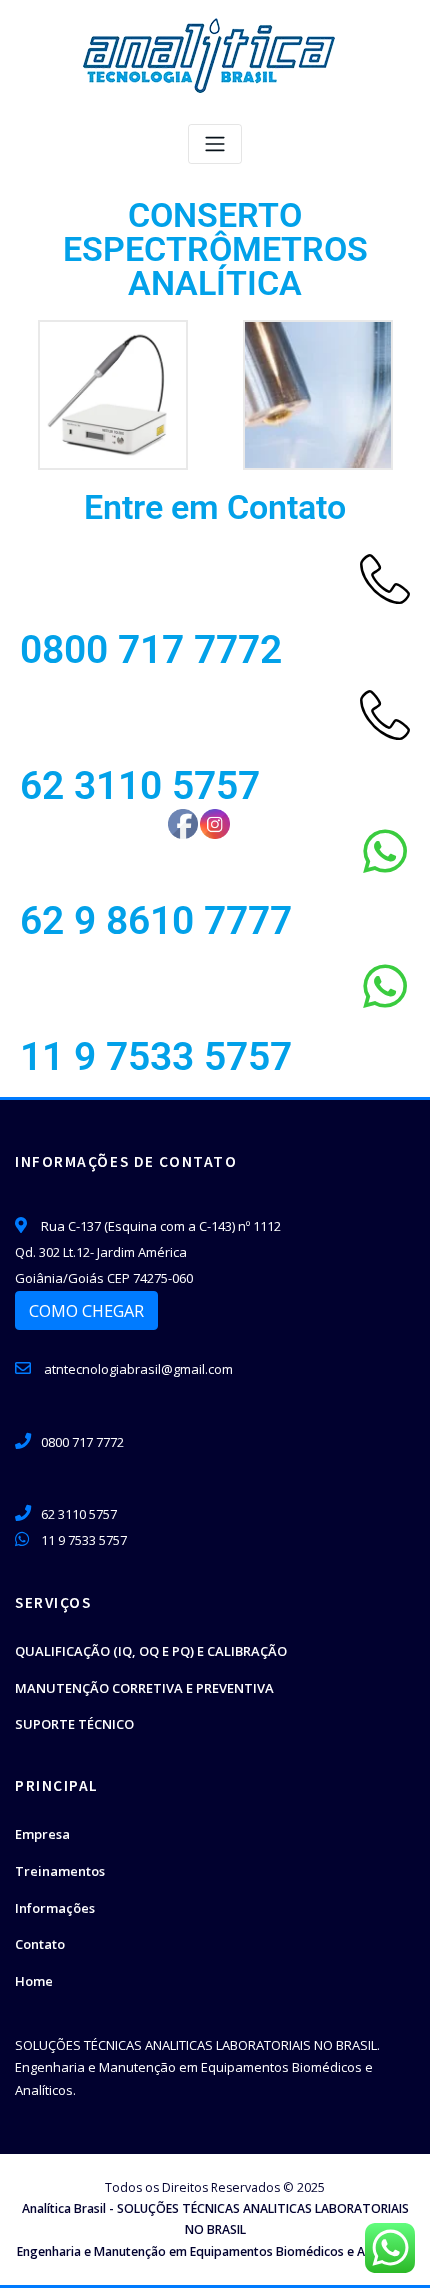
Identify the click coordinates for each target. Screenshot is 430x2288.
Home (34, 1981)
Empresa (42, 1834)
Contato (40, 1944)
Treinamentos (60, 1871)
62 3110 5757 (140, 786)
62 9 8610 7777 (156, 921)
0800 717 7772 (151, 650)
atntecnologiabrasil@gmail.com (137, 1369)
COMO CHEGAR (86, 1311)
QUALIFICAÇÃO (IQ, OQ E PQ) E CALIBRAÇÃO (151, 1651)
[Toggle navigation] (215, 144)
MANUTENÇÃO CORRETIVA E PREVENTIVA (144, 1688)
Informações (55, 1908)
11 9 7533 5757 (156, 1057)
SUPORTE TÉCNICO (74, 1724)
